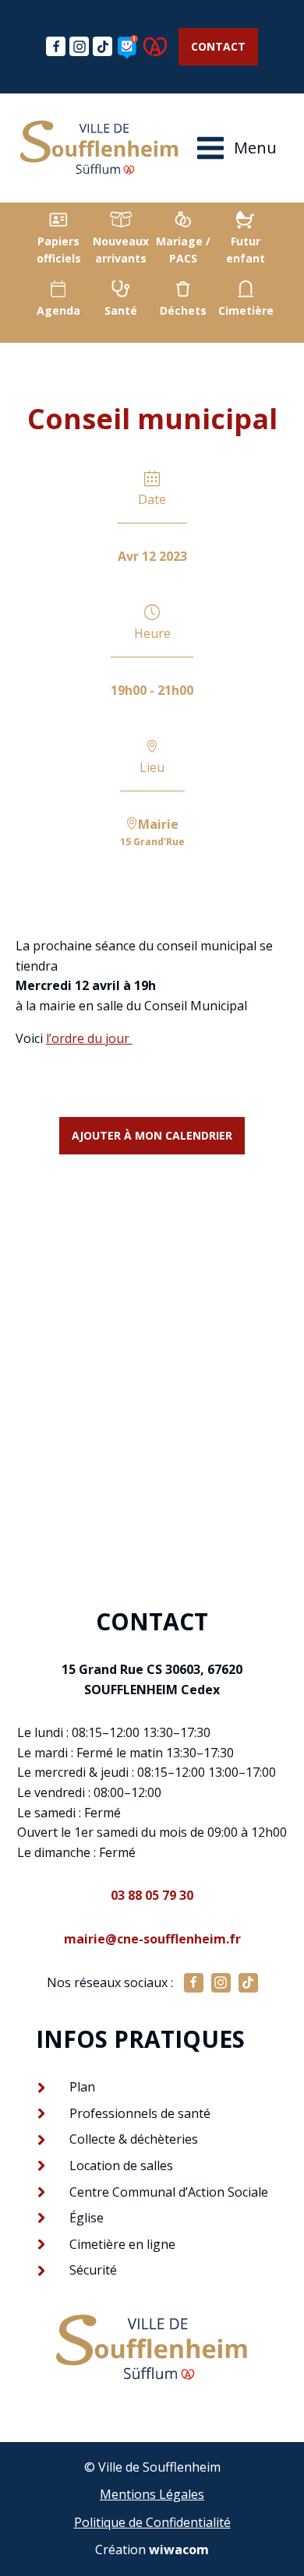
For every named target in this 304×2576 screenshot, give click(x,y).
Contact (218, 46)
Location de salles (121, 2165)
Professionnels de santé (140, 2113)
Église (87, 2218)
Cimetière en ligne (122, 2244)
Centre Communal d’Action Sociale (169, 2192)
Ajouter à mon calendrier (152, 1135)
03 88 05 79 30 (152, 1895)
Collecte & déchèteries (134, 2139)
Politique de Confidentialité (152, 2522)
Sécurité (93, 2270)
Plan (82, 2087)
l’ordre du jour (89, 1038)
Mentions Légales (152, 2494)
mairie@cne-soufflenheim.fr (152, 1939)
